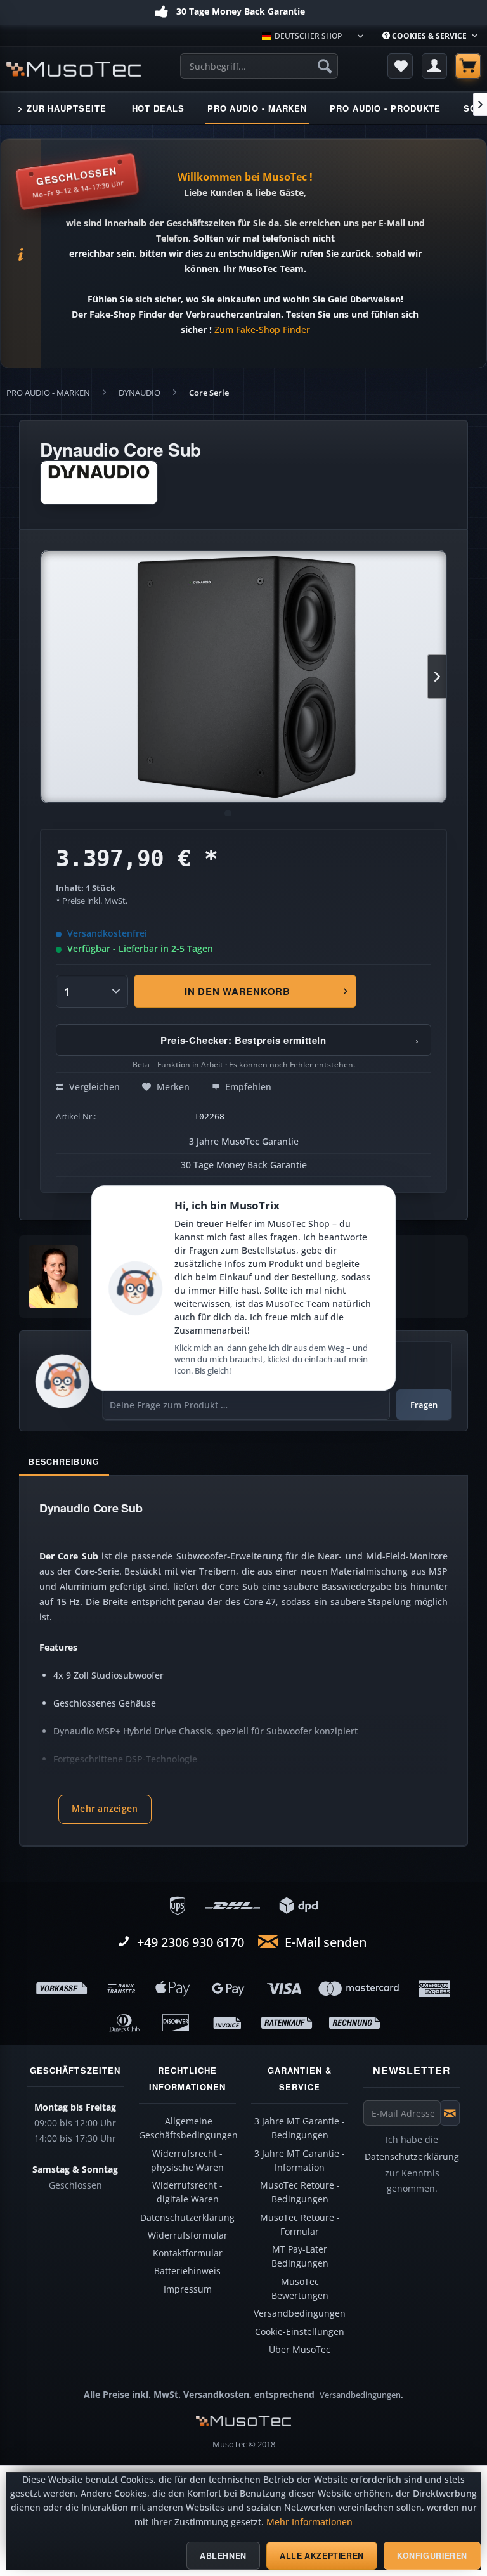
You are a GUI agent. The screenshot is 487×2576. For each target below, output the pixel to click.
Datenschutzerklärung (187, 2218)
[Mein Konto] (434, 66)
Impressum (188, 2289)
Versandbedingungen (300, 2313)
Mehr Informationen (309, 2522)
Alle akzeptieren (322, 2556)
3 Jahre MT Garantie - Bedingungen (300, 2128)
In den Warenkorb (237, 991)
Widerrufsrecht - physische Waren (187, 2161)
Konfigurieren (432, 2556)
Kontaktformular (188, 2253)
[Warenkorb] (468, 66)
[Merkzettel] (400, 66)
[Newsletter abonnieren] (450, 2113)
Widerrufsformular (188, 2235)
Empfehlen (247, 1087)
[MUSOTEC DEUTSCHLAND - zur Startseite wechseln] (74, 69)
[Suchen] (325, 66)
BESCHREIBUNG (64, 1462)
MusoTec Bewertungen (300, 2289)
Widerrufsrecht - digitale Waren (187, 2192)
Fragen (424, 1405)
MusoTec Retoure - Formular (300, 2225)
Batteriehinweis (187, 2271)
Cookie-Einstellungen (300, 2332)
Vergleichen (93, 1087)
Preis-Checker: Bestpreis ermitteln (290, 1040)
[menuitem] (430, 36)
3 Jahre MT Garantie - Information (300, 2161)
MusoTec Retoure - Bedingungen (300, 2192)
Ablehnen (223, 2556)
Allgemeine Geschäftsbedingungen (188, 2128)
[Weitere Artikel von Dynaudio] (99, 483)
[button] (105, 1809)
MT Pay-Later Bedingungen (300, 2256)
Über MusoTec (300, 2350)
